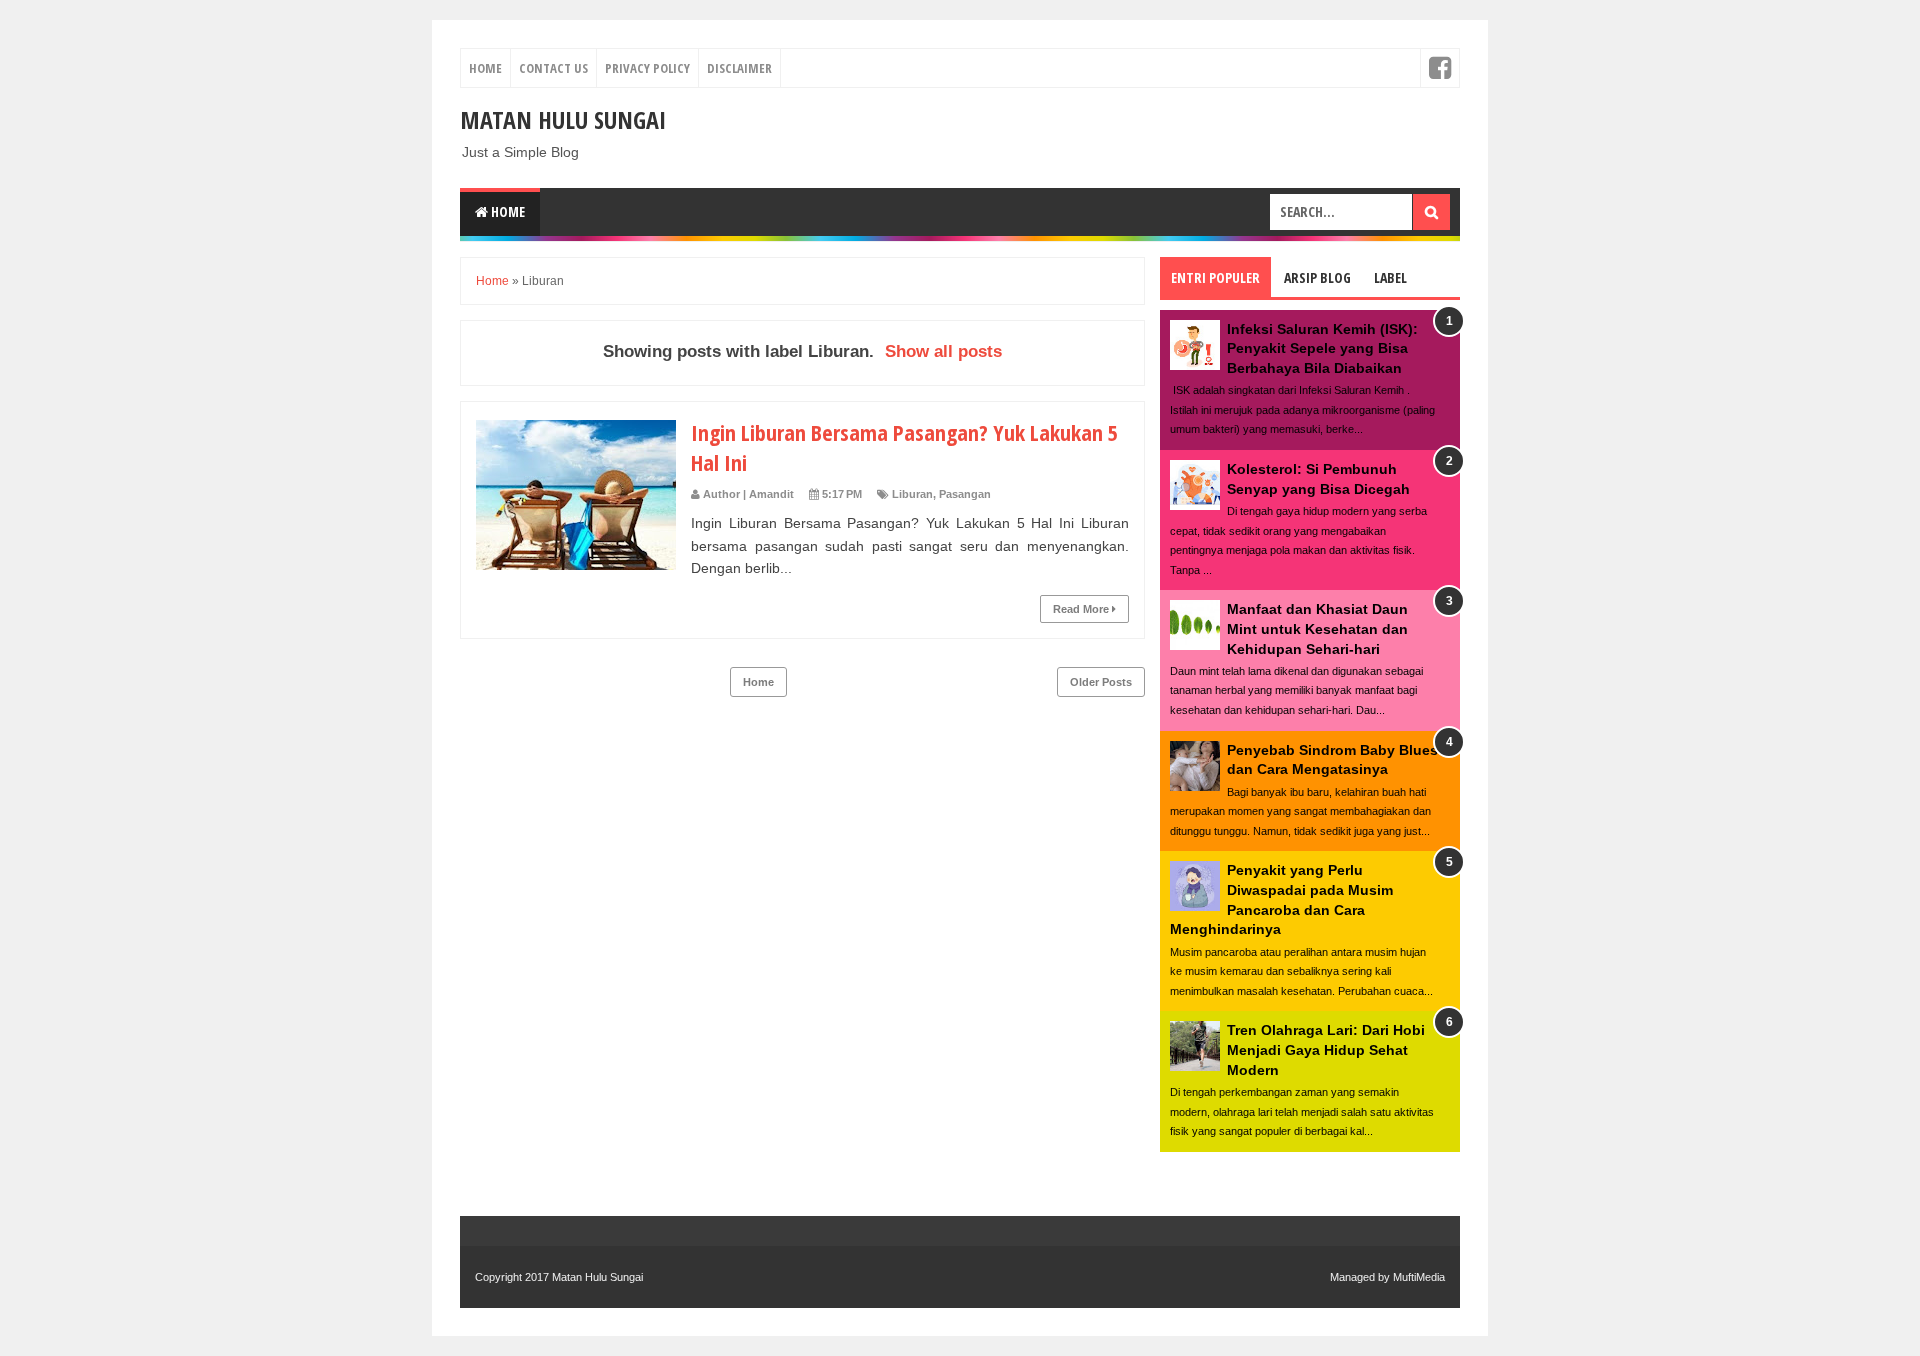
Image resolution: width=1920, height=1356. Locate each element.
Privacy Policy (647, 68)
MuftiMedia (1419, 1277)
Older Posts (1101, 682)
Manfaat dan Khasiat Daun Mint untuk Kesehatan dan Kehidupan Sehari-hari (1317, 628)
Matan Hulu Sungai (563, 119)
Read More (1082, 609)
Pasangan (965, 494)
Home (485, 68)
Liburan (912, 494)
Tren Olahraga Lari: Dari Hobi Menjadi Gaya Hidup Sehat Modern (1326, 1049)
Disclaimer (739, 68)
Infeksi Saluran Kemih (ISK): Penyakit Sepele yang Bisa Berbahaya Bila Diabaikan (1322, 348)
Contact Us (553, 68)
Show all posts (943, 351)
